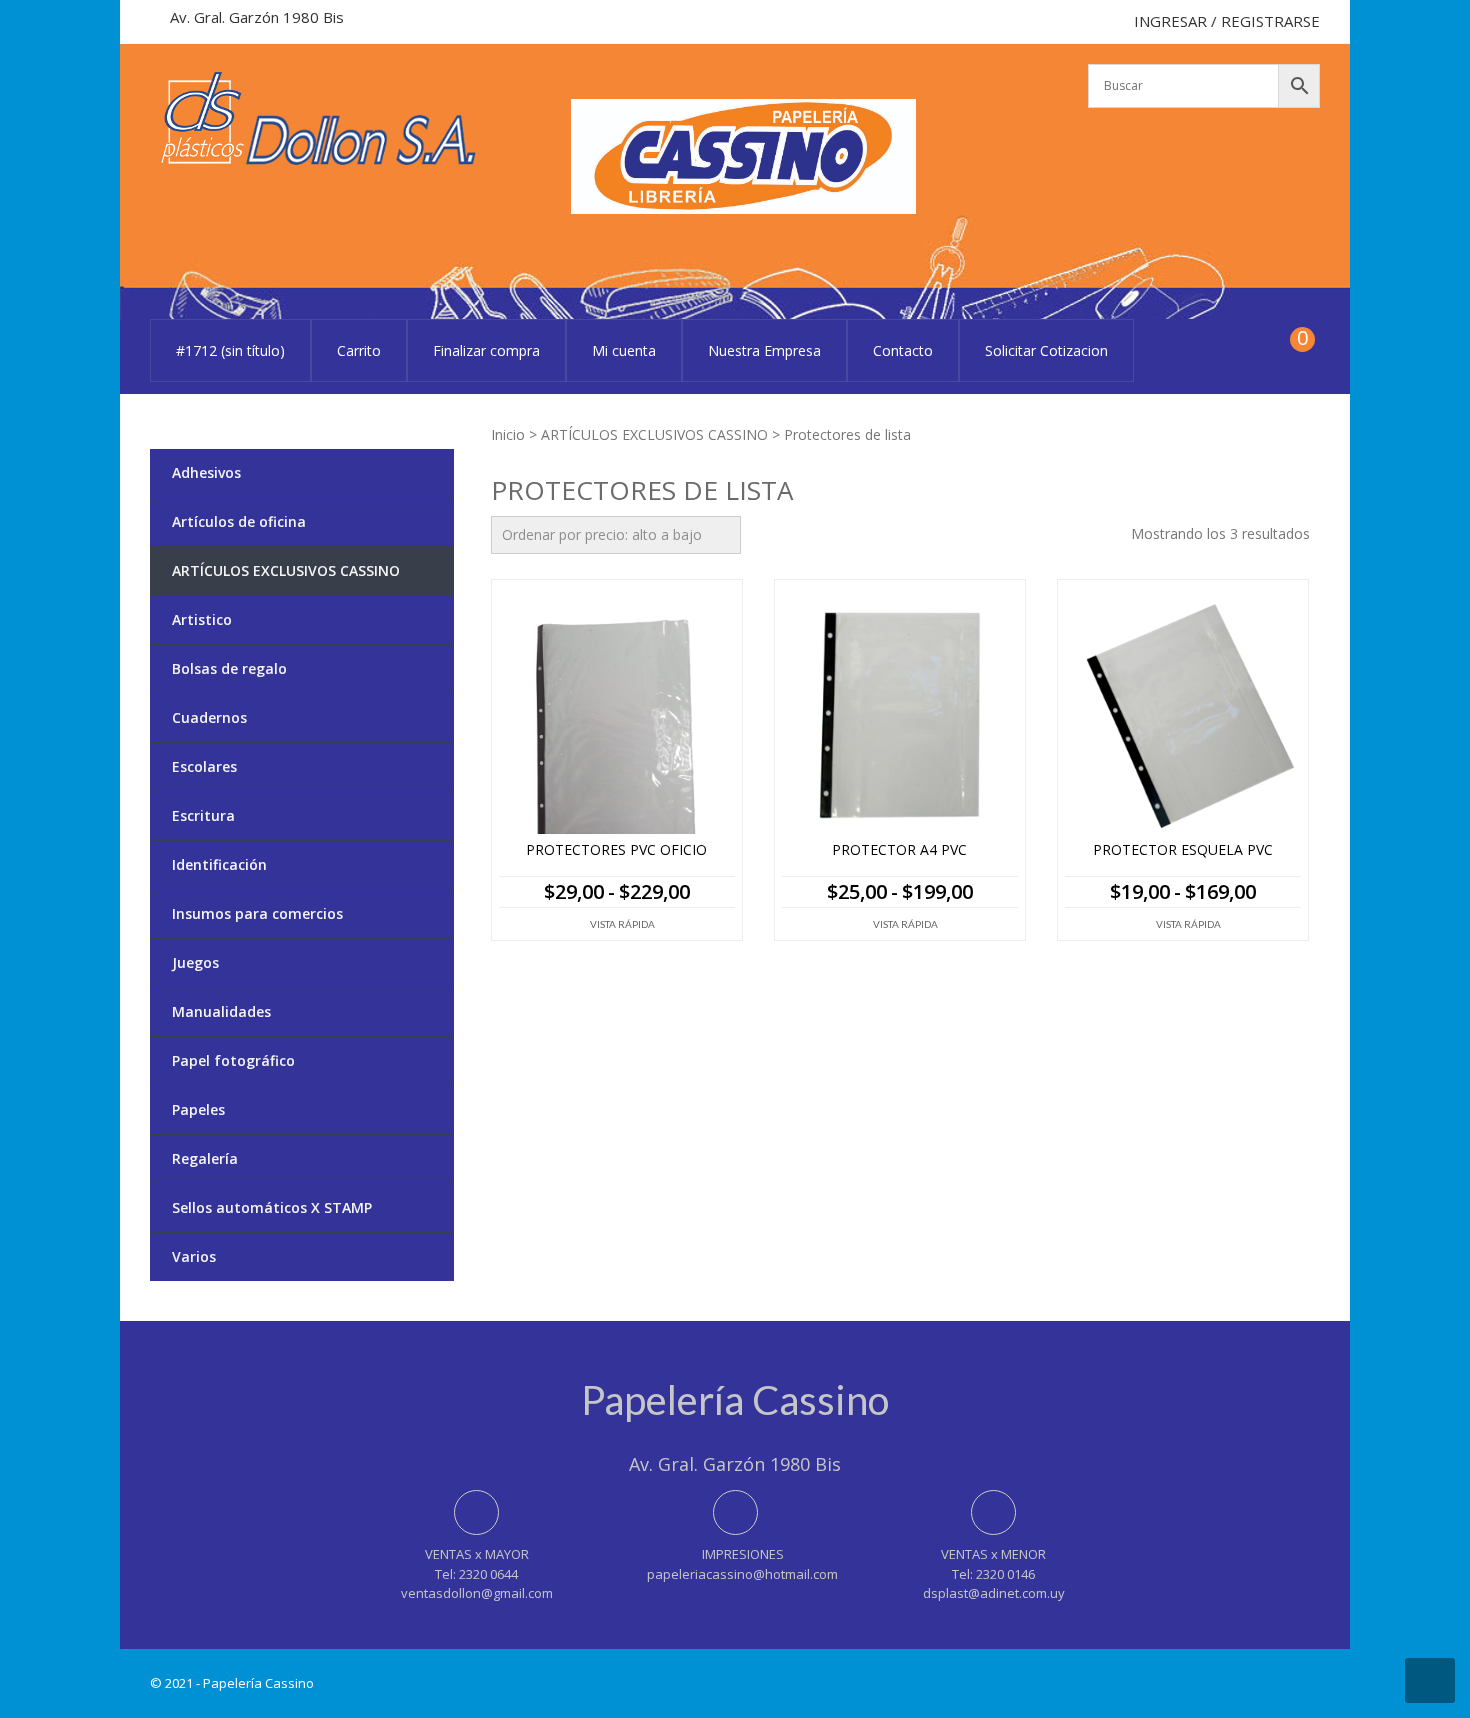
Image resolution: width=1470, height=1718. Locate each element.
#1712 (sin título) (230, 350)
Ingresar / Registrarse (1227, 21)
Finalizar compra (486, 350)
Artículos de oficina (239, 521)
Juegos (195, 962)
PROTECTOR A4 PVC (899, 850)
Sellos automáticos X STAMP (272, 1207)
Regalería (205, 1158)
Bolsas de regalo (229, 668)
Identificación (219, 864)
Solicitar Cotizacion (1046, 350)
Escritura (203, 815)
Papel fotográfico (233, 1060)
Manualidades (221, 1011)
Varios (194, 1256)
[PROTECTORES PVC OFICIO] (617, 716)
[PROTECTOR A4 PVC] (900, 716)
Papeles (198, 1109)
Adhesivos (206, 472)
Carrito (359, 350)
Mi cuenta (624, 350)
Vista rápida (622, 924)
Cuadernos (209, 717)
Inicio (508, 434)
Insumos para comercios (257, 913)
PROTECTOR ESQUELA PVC (1183, 850)
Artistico (202, 619)
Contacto (903, 350)
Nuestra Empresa (764, 350)
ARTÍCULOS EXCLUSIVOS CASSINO (654, 434)
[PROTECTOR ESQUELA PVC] (1183, 716)
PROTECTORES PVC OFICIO (616, 850)
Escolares (204, 766)
